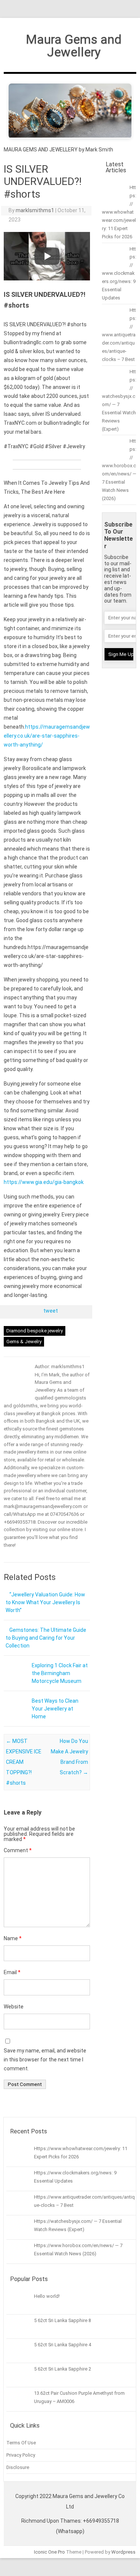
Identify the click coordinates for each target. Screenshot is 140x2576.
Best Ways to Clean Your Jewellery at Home (55, 1709)
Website (14, 2007)
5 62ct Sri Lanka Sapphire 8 (63, 2320)
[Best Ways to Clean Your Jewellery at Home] (15, 1716)
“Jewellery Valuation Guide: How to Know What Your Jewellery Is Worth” (45, 1602)
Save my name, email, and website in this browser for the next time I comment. (45, 2060)
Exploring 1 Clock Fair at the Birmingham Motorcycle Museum (60, 1673)
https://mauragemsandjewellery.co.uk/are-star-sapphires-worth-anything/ (47, 736)
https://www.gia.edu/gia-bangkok (44, 1182)
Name (13, 1938)
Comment (18, 1850)
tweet (51, 1311)
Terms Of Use (21, 2443)
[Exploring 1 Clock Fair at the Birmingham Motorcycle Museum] (15, 1681)
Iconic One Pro (49, 2552)
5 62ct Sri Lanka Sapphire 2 (63, 2369)
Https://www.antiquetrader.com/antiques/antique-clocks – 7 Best (119, 335)
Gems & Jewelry (24, 1342)
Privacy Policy (21, 2455)
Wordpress (123, 2552)
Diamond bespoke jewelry (35, 1331)
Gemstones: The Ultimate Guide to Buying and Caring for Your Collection (46, 1638)
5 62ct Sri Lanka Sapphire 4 (63, 2345)
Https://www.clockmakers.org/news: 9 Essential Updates (119, 274)
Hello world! (47, 2296)
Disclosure (18, 2467)
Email (12, 1972)
